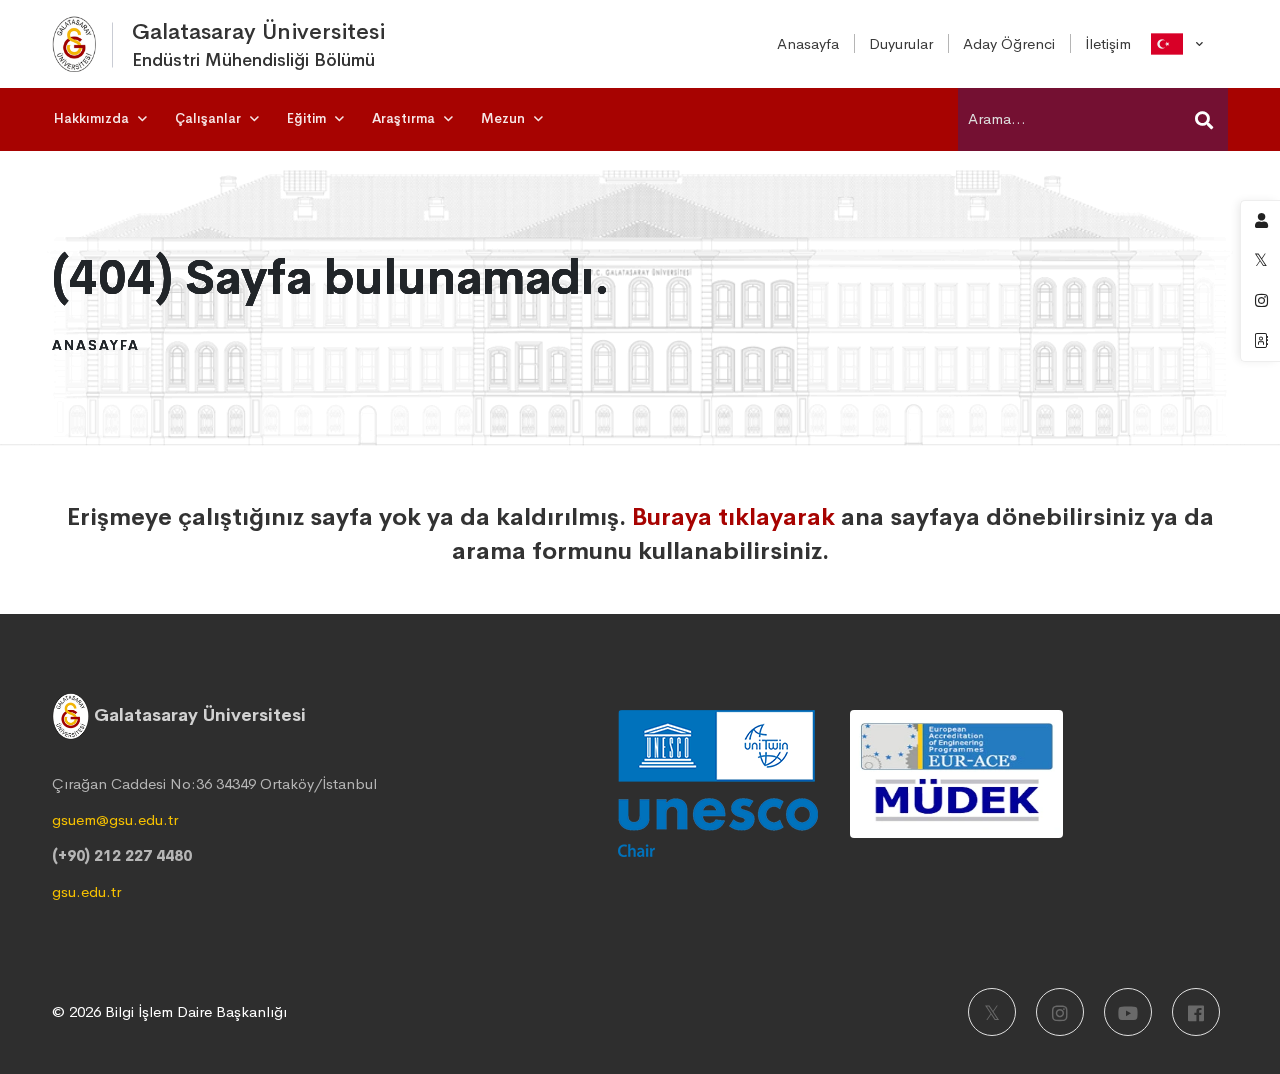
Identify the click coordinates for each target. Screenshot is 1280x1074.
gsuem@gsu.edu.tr (115, 819)
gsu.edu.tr (86, 891)
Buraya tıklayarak (733, 517)
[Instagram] (1060, 1012)
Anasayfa (96, 345)
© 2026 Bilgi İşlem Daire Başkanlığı (169, 1011)
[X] (992, 1012)
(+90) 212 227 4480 (122, 855)
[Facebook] (1196, 1012)
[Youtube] (1128, 1012)
